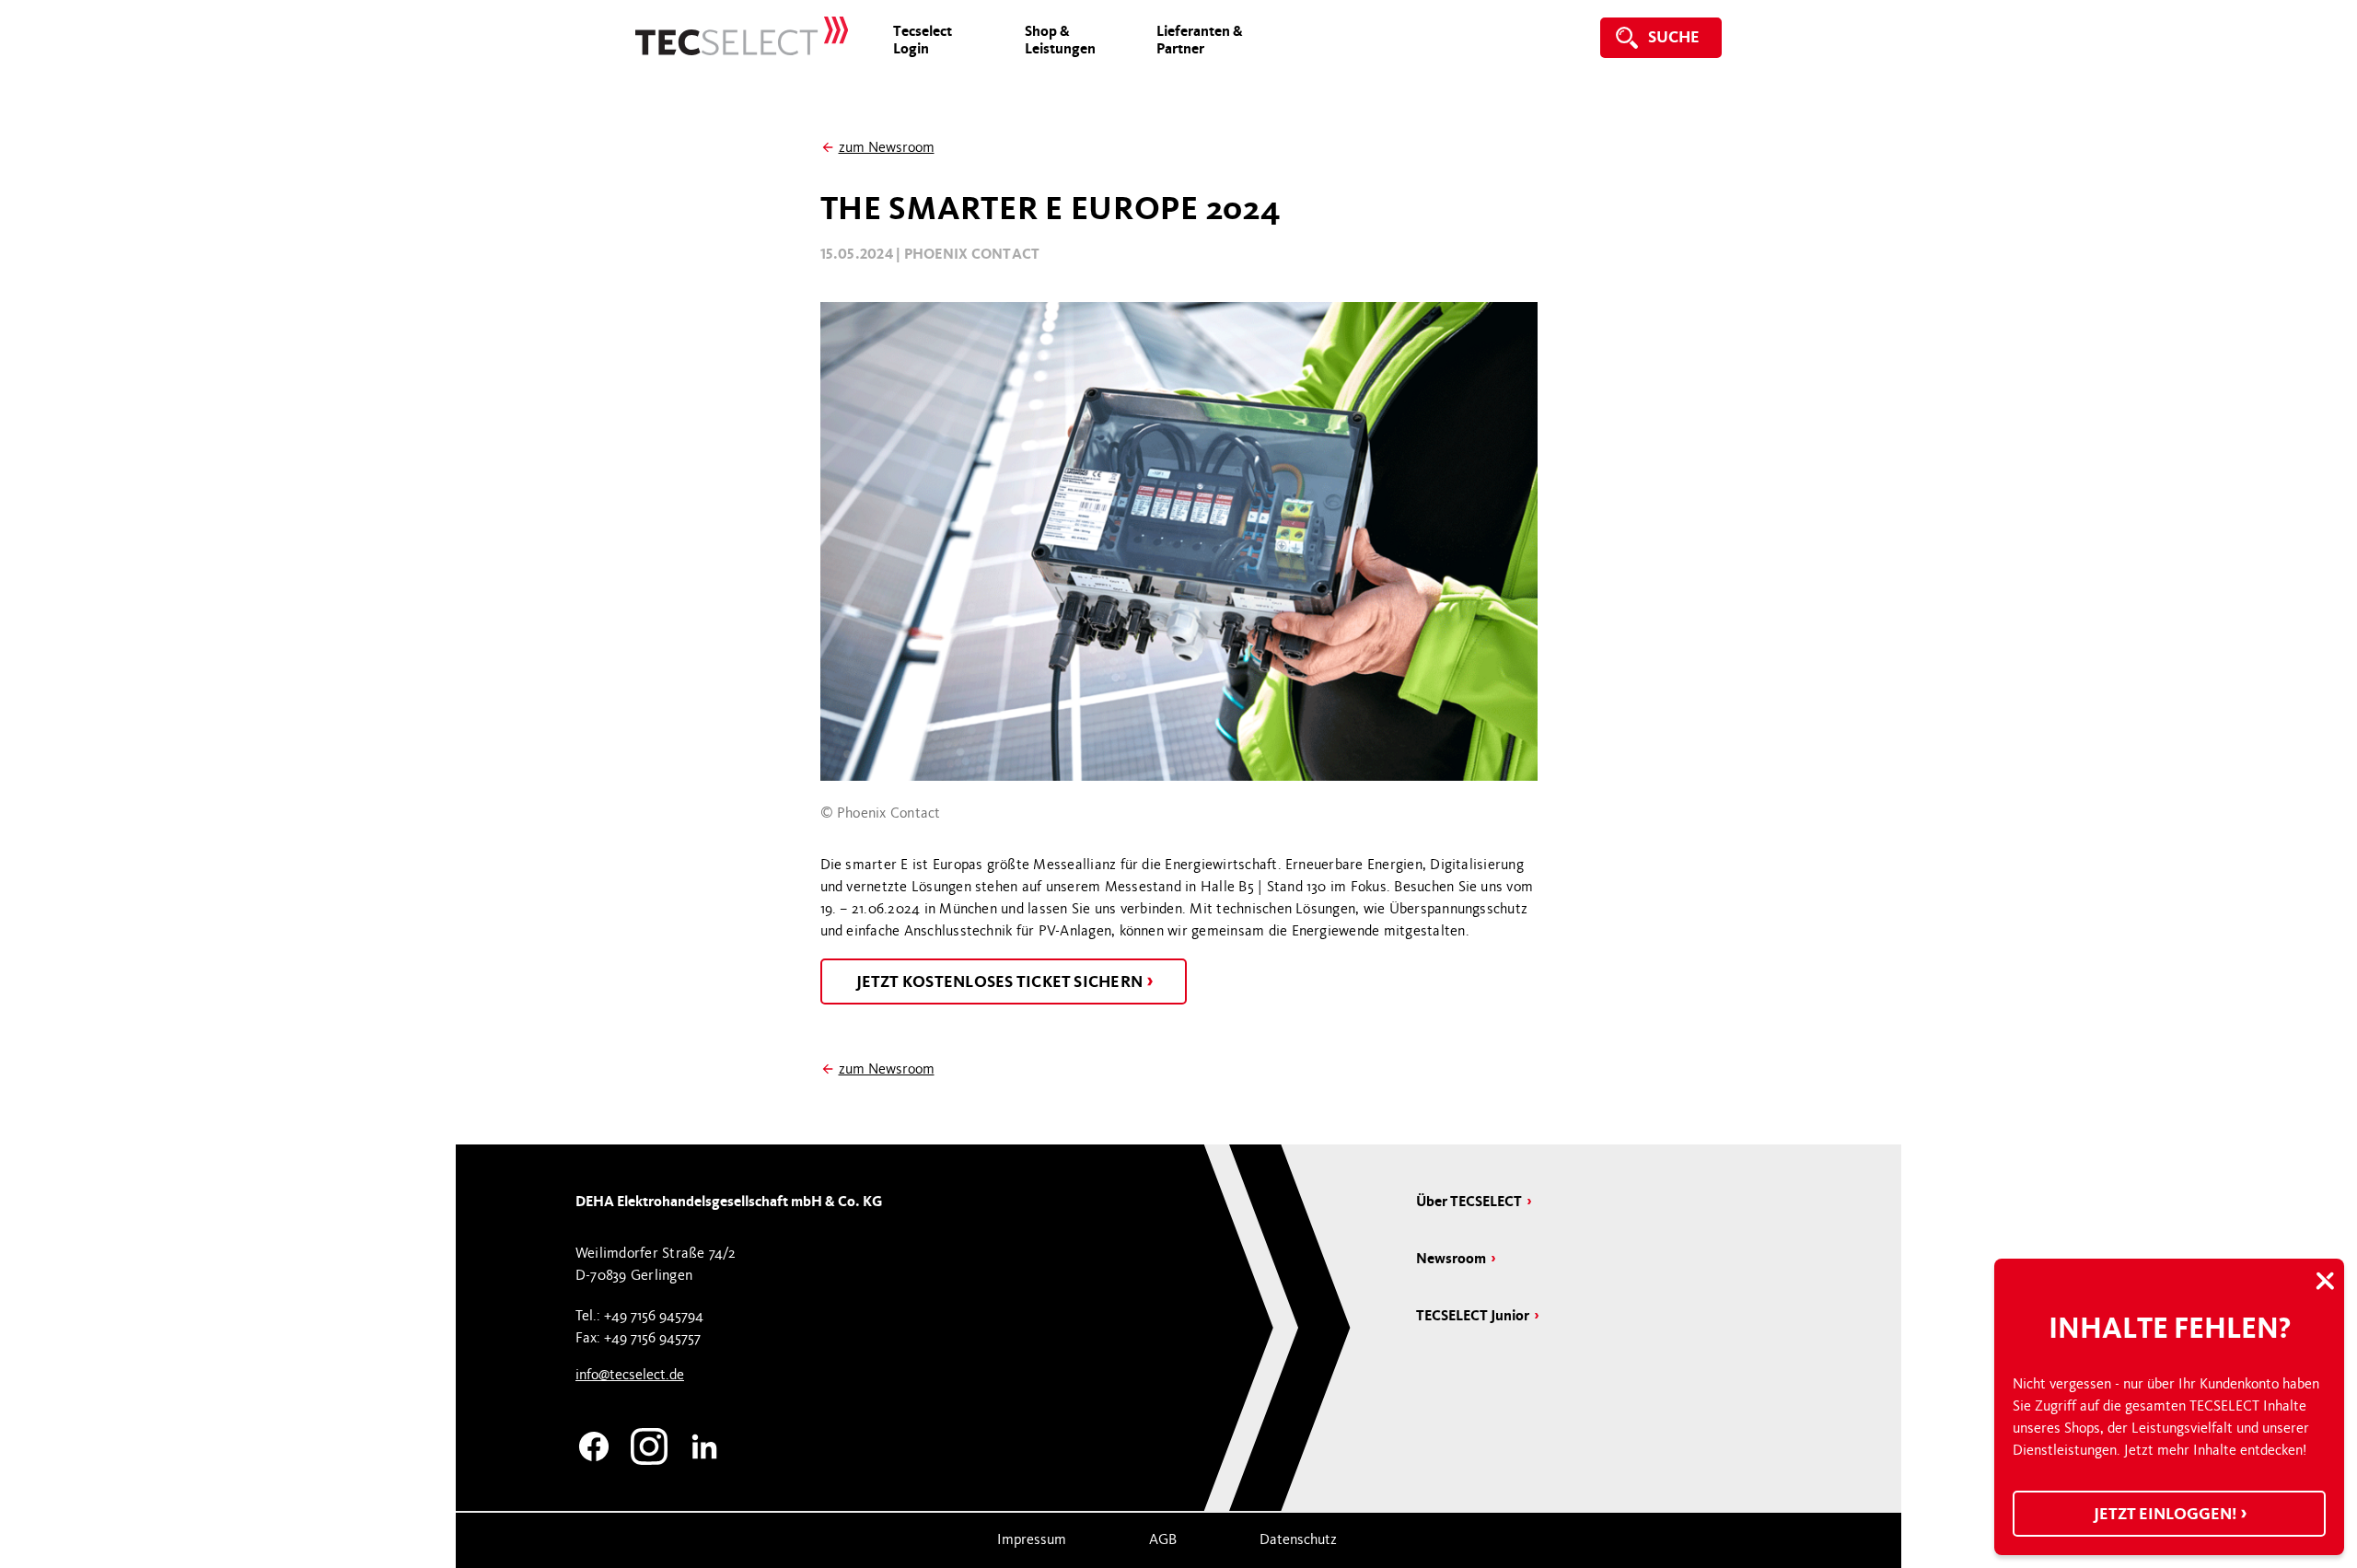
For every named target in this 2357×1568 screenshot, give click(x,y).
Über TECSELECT (1469, 1201)
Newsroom (1451, 1258)
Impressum (1032, 1539)
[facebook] (594, 1444)
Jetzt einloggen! (2166, 1514)
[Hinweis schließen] (2325, 1283)
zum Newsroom (887, 147)
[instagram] (649, 1444)
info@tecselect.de (630, 1375)
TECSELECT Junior (1473, 1315)
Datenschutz (1298, 1539)
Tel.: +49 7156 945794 (639, 1316)
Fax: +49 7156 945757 (638, 1338)
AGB (1163, 1539)
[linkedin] (704, 1444)
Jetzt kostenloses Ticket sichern (1001, 981)
